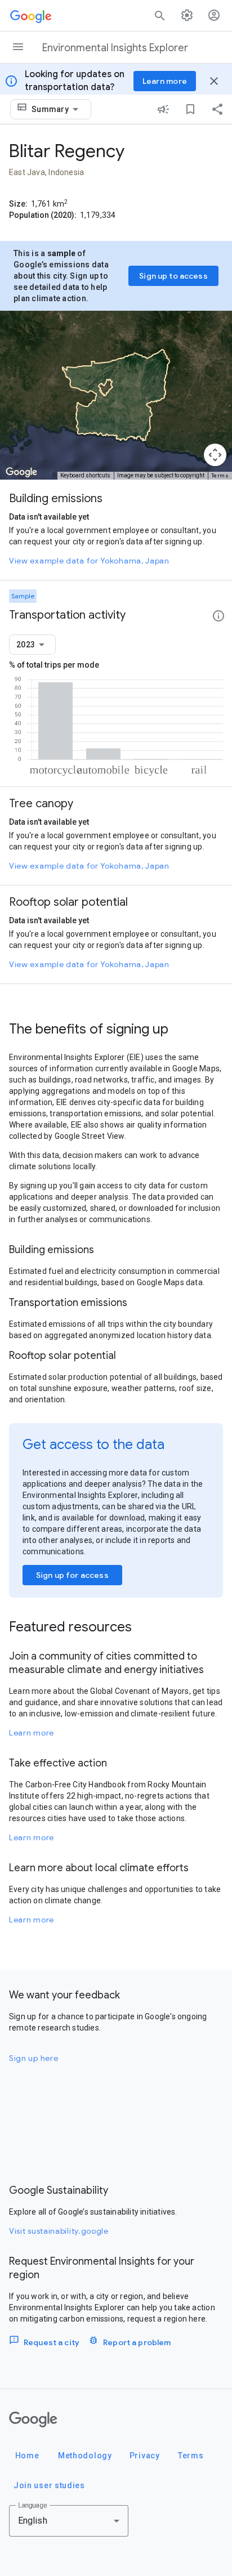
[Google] (33, 2420)
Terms (220, 475)
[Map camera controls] (215, 455)
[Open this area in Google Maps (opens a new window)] (21, 472)
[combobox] (57, 109)
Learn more (32, 1733)
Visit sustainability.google (59, 2231)
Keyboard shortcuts (85, 475)
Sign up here (34, 2058)
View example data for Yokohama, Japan (89, 561)
